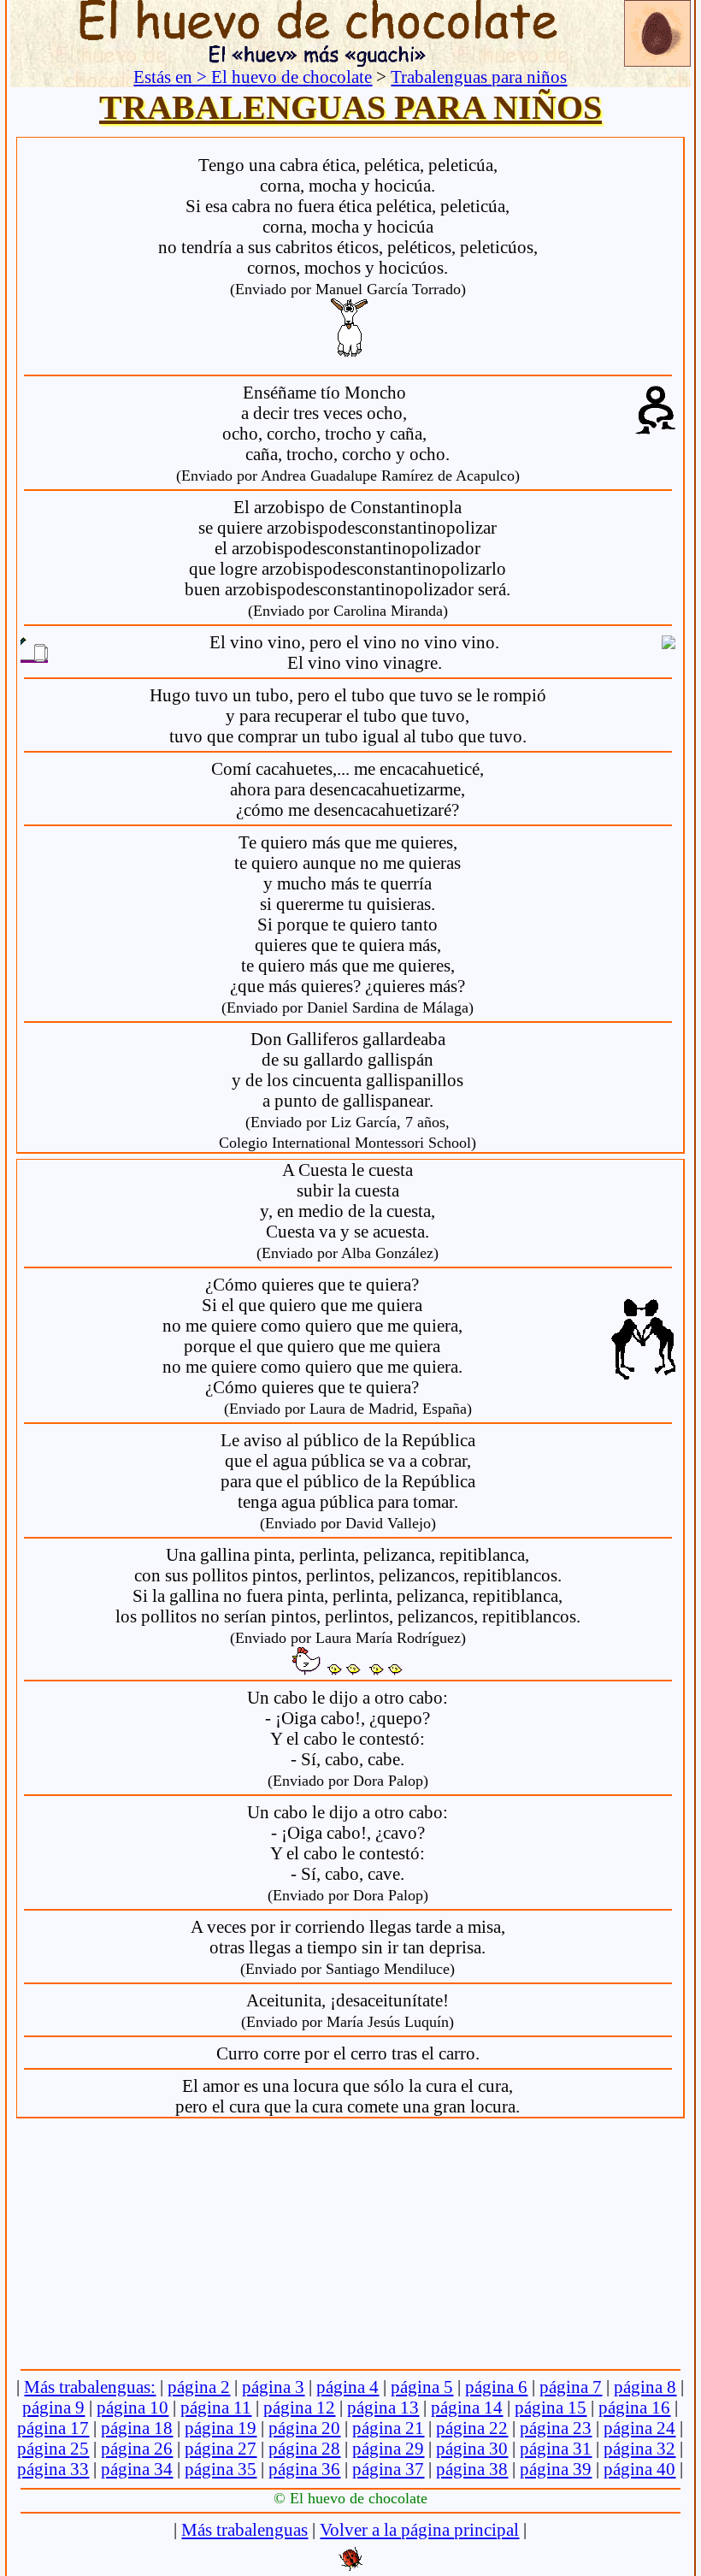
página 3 (273, 2387)
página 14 (467, 2407)
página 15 (551, 2407)
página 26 (137, 2448)
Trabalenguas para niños (479, 77)
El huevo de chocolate (292, 77)
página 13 (383, 2407)
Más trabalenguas (244, 2529)
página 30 (472, 2448)
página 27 (221, 2448)
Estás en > (172, 77)
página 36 (304, 2469)
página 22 (472, 2428)
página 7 (571, 2387)
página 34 (137, 2469)
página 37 (388, 2469)
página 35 (221, 2469)
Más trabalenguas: (90, 2387)
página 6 (496, 2387)
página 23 (556, 2428)
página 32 (639, 2448)
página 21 (388, 2428)
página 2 (199, 2387)
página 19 (221, 2428)
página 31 (556, 2448)
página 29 (388, 2448)
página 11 (216, 2407)
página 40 (639, 2469)
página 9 (53, 2407)
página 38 (472, 2469)
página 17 (53, 2428)
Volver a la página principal (419, 2529)
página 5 (422, 2387)
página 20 (304, 2428)
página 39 (556, 2469)
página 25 (53, 2448)
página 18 (137, 2428)
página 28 (304, 2448)
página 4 (348, 2387)
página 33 (53, 2469)
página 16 (634, 2407)
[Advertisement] (350, 2245)
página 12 (299, 2407)
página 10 (133, 2407)
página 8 (645, 2387)
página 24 (639, 2428)
